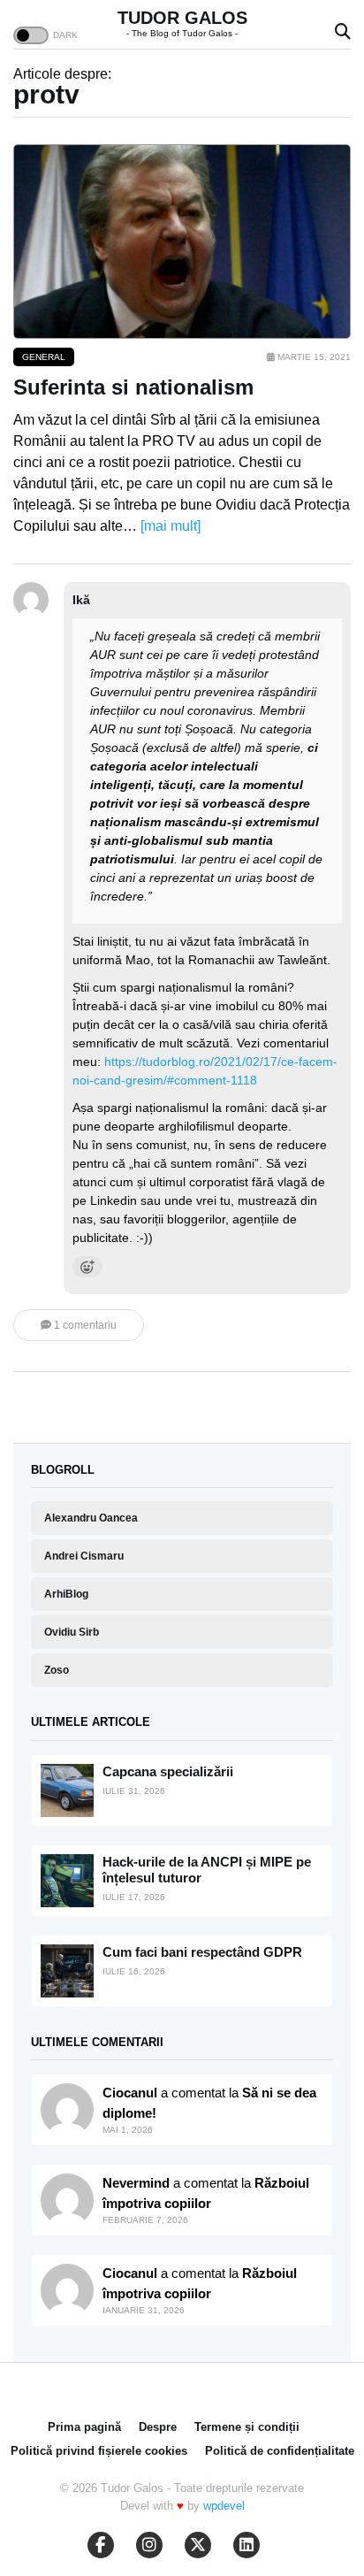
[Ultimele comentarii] (67, 2110)
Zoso (57, 1670)
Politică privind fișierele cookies (99, 2451)
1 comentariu (84, 1325)
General (44, 357)
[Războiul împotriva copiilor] (67, 2290)
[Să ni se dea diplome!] (67, 2200)
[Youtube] (149, 2545)
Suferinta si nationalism (133, 387)
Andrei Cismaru (84, 1556)
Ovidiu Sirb (72, 1632)
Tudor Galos (182, 18)
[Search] (343, 32)
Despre (158, 2427)
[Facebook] (101, 2545)
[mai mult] (171, 526)
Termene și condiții (247, 2427)
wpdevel (224, 2506)
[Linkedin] (246, 2545)
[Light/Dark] (31, 35)
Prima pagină (84, 2427)
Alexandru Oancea (91, 1518)
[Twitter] (198, 2545)
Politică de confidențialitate (280, 2451)
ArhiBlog (66, 1594)
